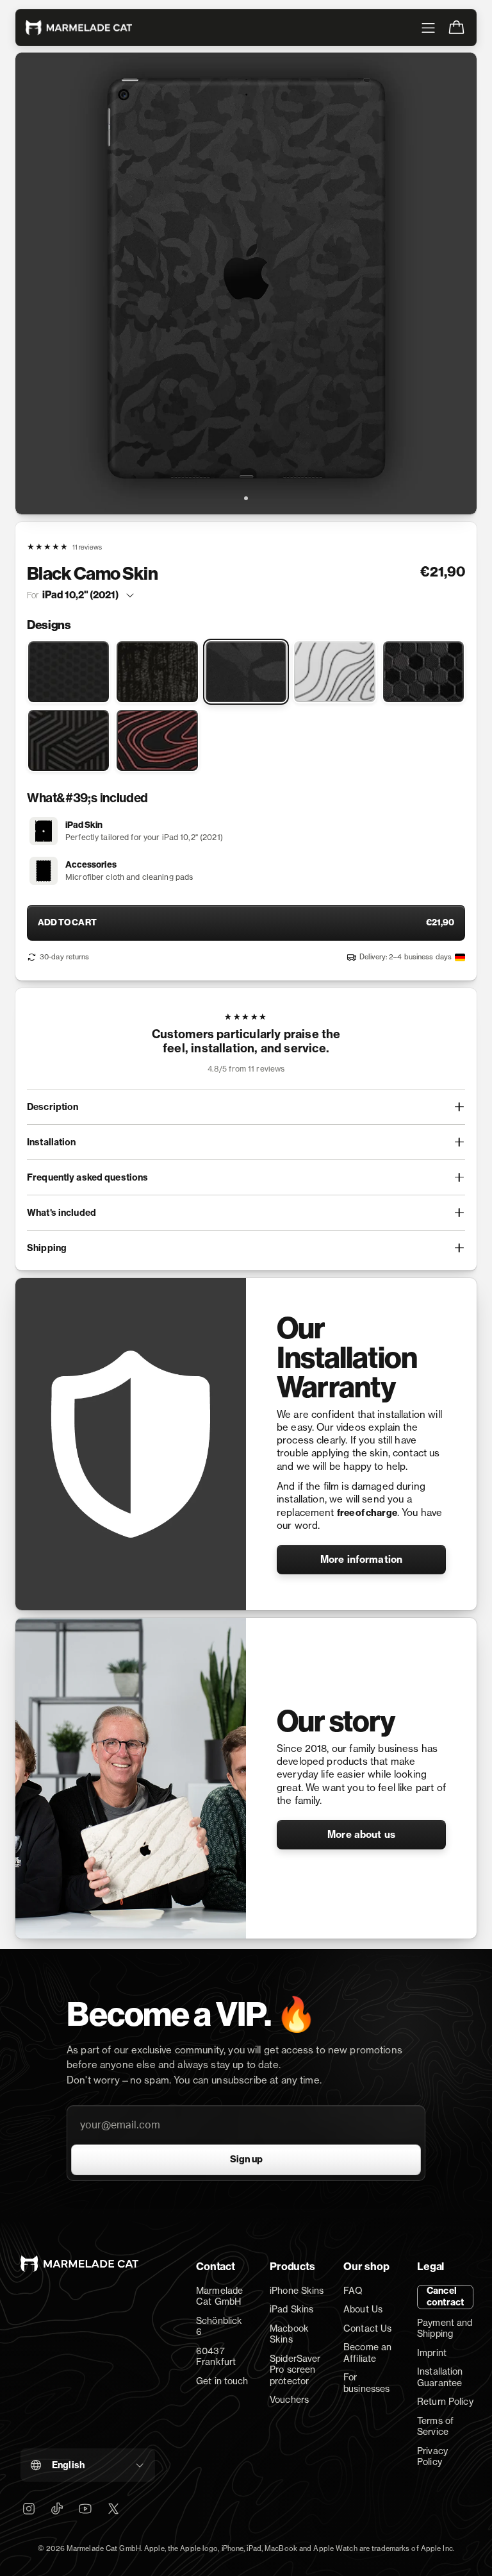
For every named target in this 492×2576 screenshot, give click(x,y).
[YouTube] (85, 2509)
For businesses (366, 2383)
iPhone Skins (297, 2290)
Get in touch (222, 2381)
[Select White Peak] (334, 672)
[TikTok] (57, 2509)
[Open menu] (428, 28)
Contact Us (367, 2328)
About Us (363, 2309)
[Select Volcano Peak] (157, 740)
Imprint (432, 2353)
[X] (113, 2509)
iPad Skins (291, 2309)
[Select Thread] (69, 740)
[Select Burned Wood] (157, 672)
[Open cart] (456, 28)
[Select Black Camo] (246, 672)
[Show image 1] (246, 498)
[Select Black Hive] (423, 672)
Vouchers (289, 2399)
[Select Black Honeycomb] (69, 672)
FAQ (353, 2290)
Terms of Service (435, 2426)
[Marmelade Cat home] (79, 28)
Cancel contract (445, 2296)
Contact (216, 2266)
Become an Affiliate (367, 2353)
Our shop (366, 2266)
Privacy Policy (432, 2456)
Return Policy (445, 2401)
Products (292, 2266)
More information (361, 1559)
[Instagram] (29, 2509)
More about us (361, 1834)
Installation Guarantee (440, 2377)
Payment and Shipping (445, 2328)
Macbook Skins (289, 2334)
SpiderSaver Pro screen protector (295, 2370)
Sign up (246, 2159)
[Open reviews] (246, 1045)
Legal (430, 2266)
